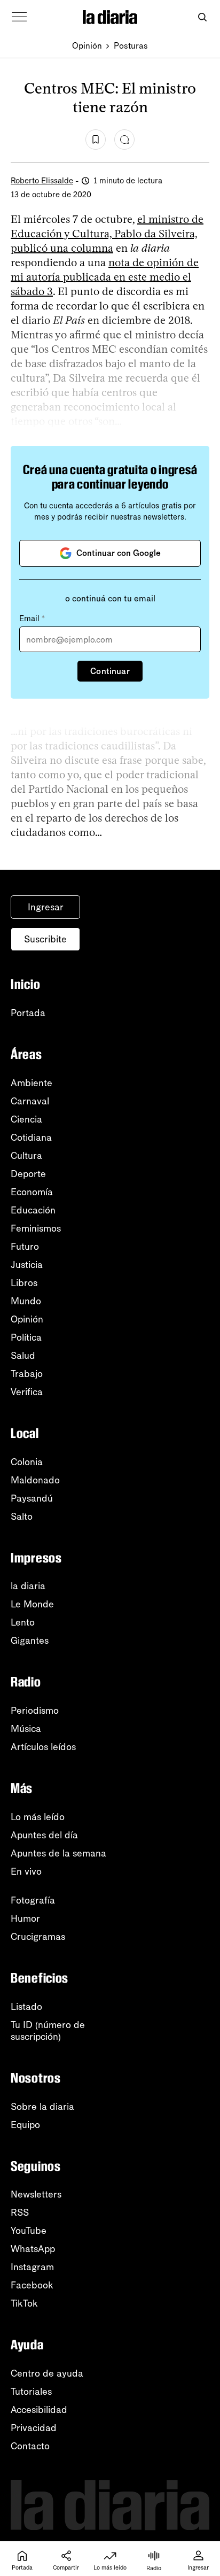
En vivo (26, 1871)
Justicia (27, 1265)
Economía (32, 1192)
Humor (25, 1919)
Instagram (32, 2267)
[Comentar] (124, 140)
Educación (33, 1210)
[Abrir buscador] (202, 17)
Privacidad (34, 2428)
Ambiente (32, 1083)
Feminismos (36, 1228)
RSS (20, 2213)
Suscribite (45, 939)
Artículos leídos (43, 1747)
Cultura (26, 1156)
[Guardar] (96, 140)
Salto (22, 1517)
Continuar (110, 671)
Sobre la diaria (42, 2107)
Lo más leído (38, 1817)
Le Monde (32, 1604)
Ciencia (26, 1119)
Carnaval (30, 1101)
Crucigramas (38, 1937)
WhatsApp (33, 2249)
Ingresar (46, 907)
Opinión (87, 46)
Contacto (30, 2446)
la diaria (28, 1586)
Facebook (32, 2285)
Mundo (26, 1301)
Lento (23, 1622)
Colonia (27, 1462)
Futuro (25, 1247)
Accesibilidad (39, 2410)
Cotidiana (31, 1138)
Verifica (27, 1392)
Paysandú (32, 1498)
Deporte (28, 1174)
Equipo (25, 2125)
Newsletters (36, 2194)
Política (26, 1337)
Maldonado (35, 1480)
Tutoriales (31, 2392)
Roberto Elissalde (42, 181)
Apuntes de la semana (58, 1853)
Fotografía (33, 1900)
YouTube (29, 2231)
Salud (23, 1356)
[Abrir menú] (19, 17)
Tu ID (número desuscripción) (48, 2031)
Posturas (131, 46)
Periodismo (35, 1711)
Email (32, 618)
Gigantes (30, 1641)
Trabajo (27, 1374)
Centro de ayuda (47, 2373)
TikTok (24, 2303)
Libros (24, 1283)
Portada (28, 1013)
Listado (26, 2007)
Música (26, 1729)
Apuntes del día (44, 1835)
